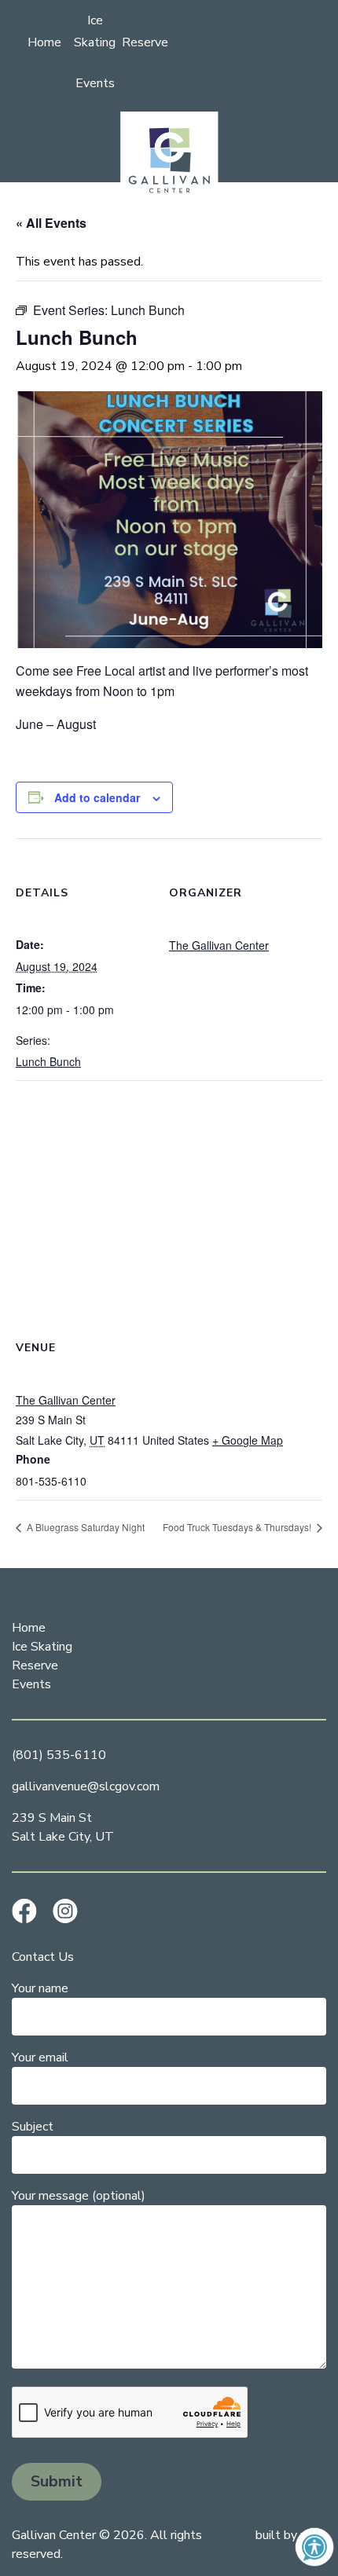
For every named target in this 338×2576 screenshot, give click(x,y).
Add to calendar (97, 797)
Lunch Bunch (48, 1061)
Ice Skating (42, 1647)
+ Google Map (248, 1440)
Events (95, 83)
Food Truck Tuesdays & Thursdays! (238, 1527)
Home (44, 42)
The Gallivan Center (219, 945)
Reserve (145, 42)
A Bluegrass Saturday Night (84, 1527)
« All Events (51, 223)
